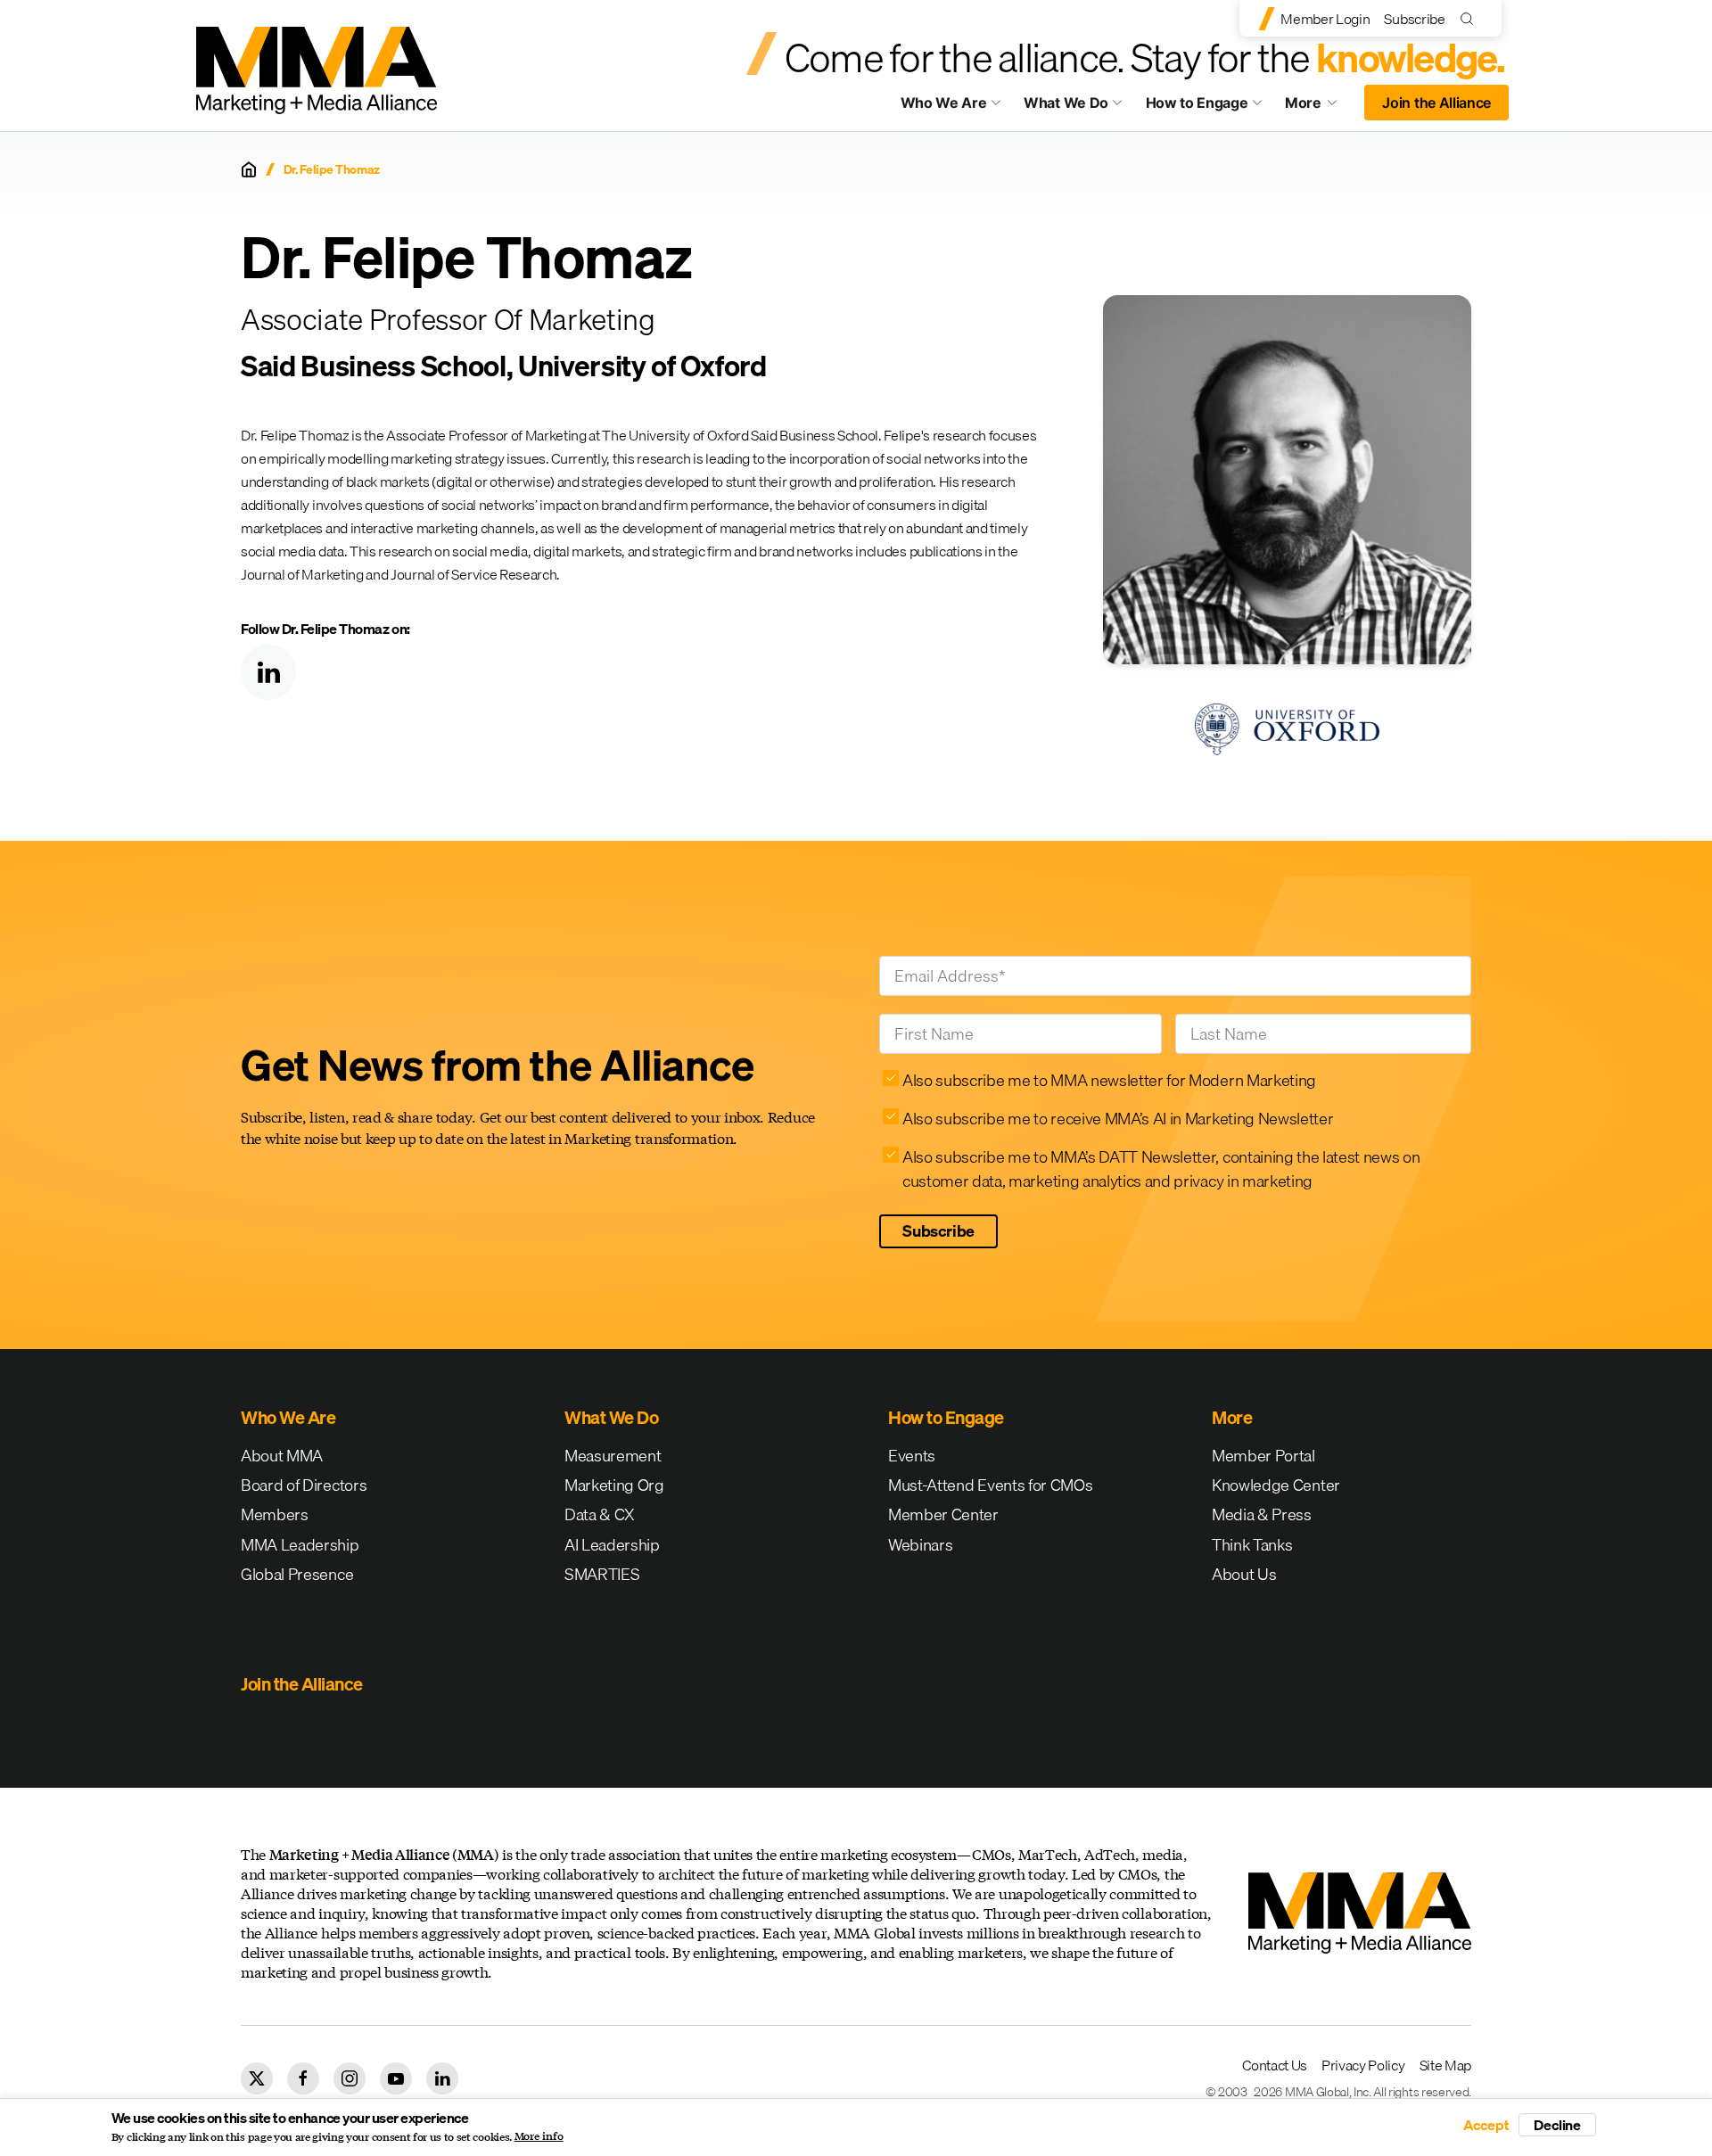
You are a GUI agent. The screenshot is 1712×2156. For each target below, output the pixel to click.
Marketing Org (614, 1485)
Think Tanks (1252, 1545)
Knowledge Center (1276, 1485)
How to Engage (1197, 103)
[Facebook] (303, 2078)
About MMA (282, 1456)
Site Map (1445, 2065)
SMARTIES (602, 1574)
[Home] (249, 169)
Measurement (613, 1456)
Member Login (1325, 19)
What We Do (1066, 103)
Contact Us (1275, 2065)
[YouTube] (396, 2078)
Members (275, 1514)
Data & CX (600, 1514)
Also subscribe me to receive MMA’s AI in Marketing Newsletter (1118, 1119)
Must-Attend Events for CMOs (990, 1485)
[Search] (1471, 18)
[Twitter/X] (257, 2078)
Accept (1486, 2125)
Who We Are (944, 103)
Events (912, 1456)
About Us (1244, 1574)
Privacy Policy (1363, 2065)
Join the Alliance (1436, 103)
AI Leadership (612, 1545)
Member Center (943, 1514)
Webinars (920, 1545)
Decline (1557, 2125)
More (1320, 107)
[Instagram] (350, 2078)
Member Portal (1263, 1456)
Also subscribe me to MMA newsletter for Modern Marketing (1109, 1080)
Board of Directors (304, 1485)
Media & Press (1262, 1514)
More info (539, 2136)
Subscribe (1414, 19)
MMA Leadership (300, 1545)
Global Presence (297, 1574)
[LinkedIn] (268, 672)
